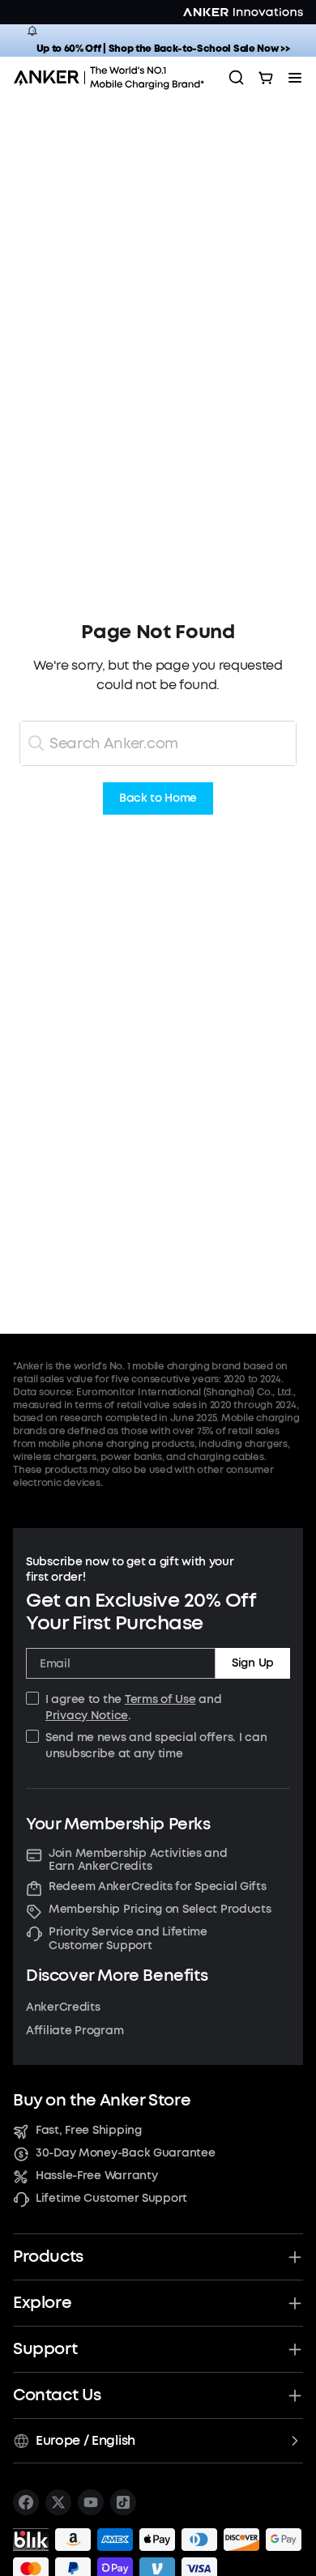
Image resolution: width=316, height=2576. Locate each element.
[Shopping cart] (266, 78)
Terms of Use (160, 1699)
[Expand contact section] (295, 2395)
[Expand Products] (295, 2257)
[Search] (237, 78)
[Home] (114, 78)
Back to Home (158, 799)
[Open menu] (295, 78)
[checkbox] (32, 1698)
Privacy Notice (87, 1716)
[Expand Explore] (295, 2303)
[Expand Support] (295, 2349)
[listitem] (26, 2502)
